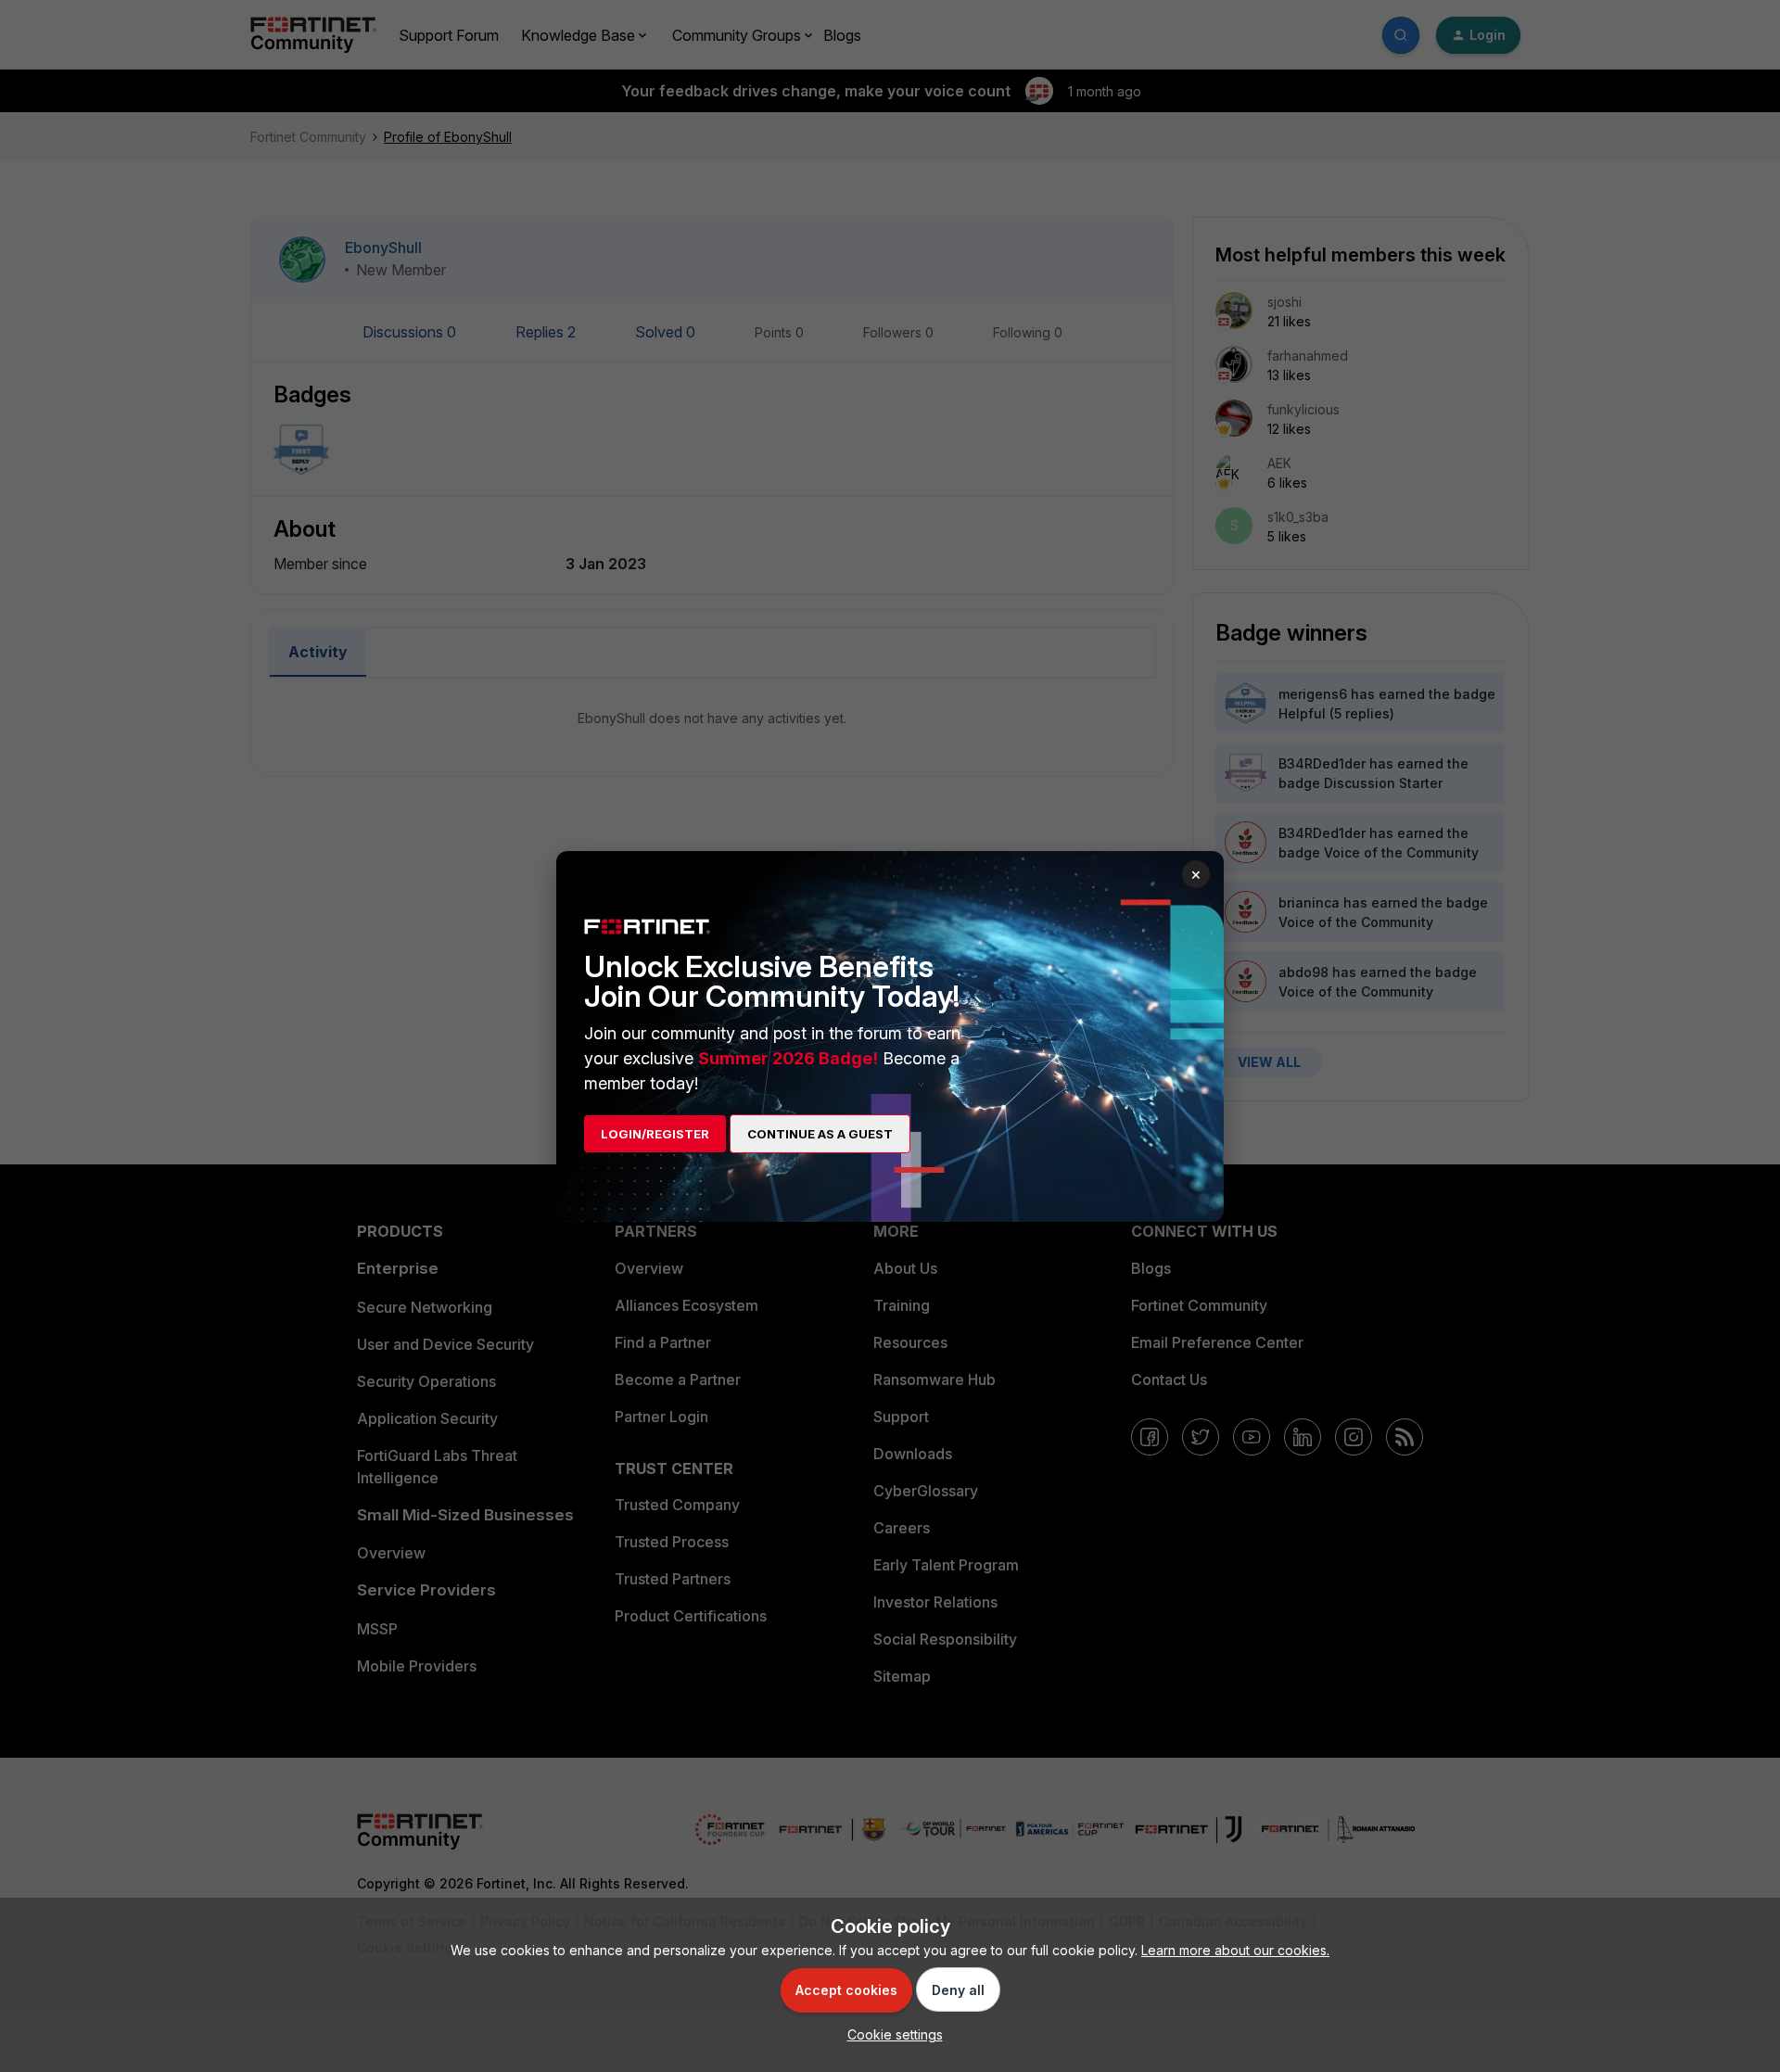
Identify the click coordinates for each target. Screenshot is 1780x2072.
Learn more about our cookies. (1235, 1950)
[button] (890, 2034)
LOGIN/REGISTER (655, 1134)
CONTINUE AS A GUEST (820, 1134)
